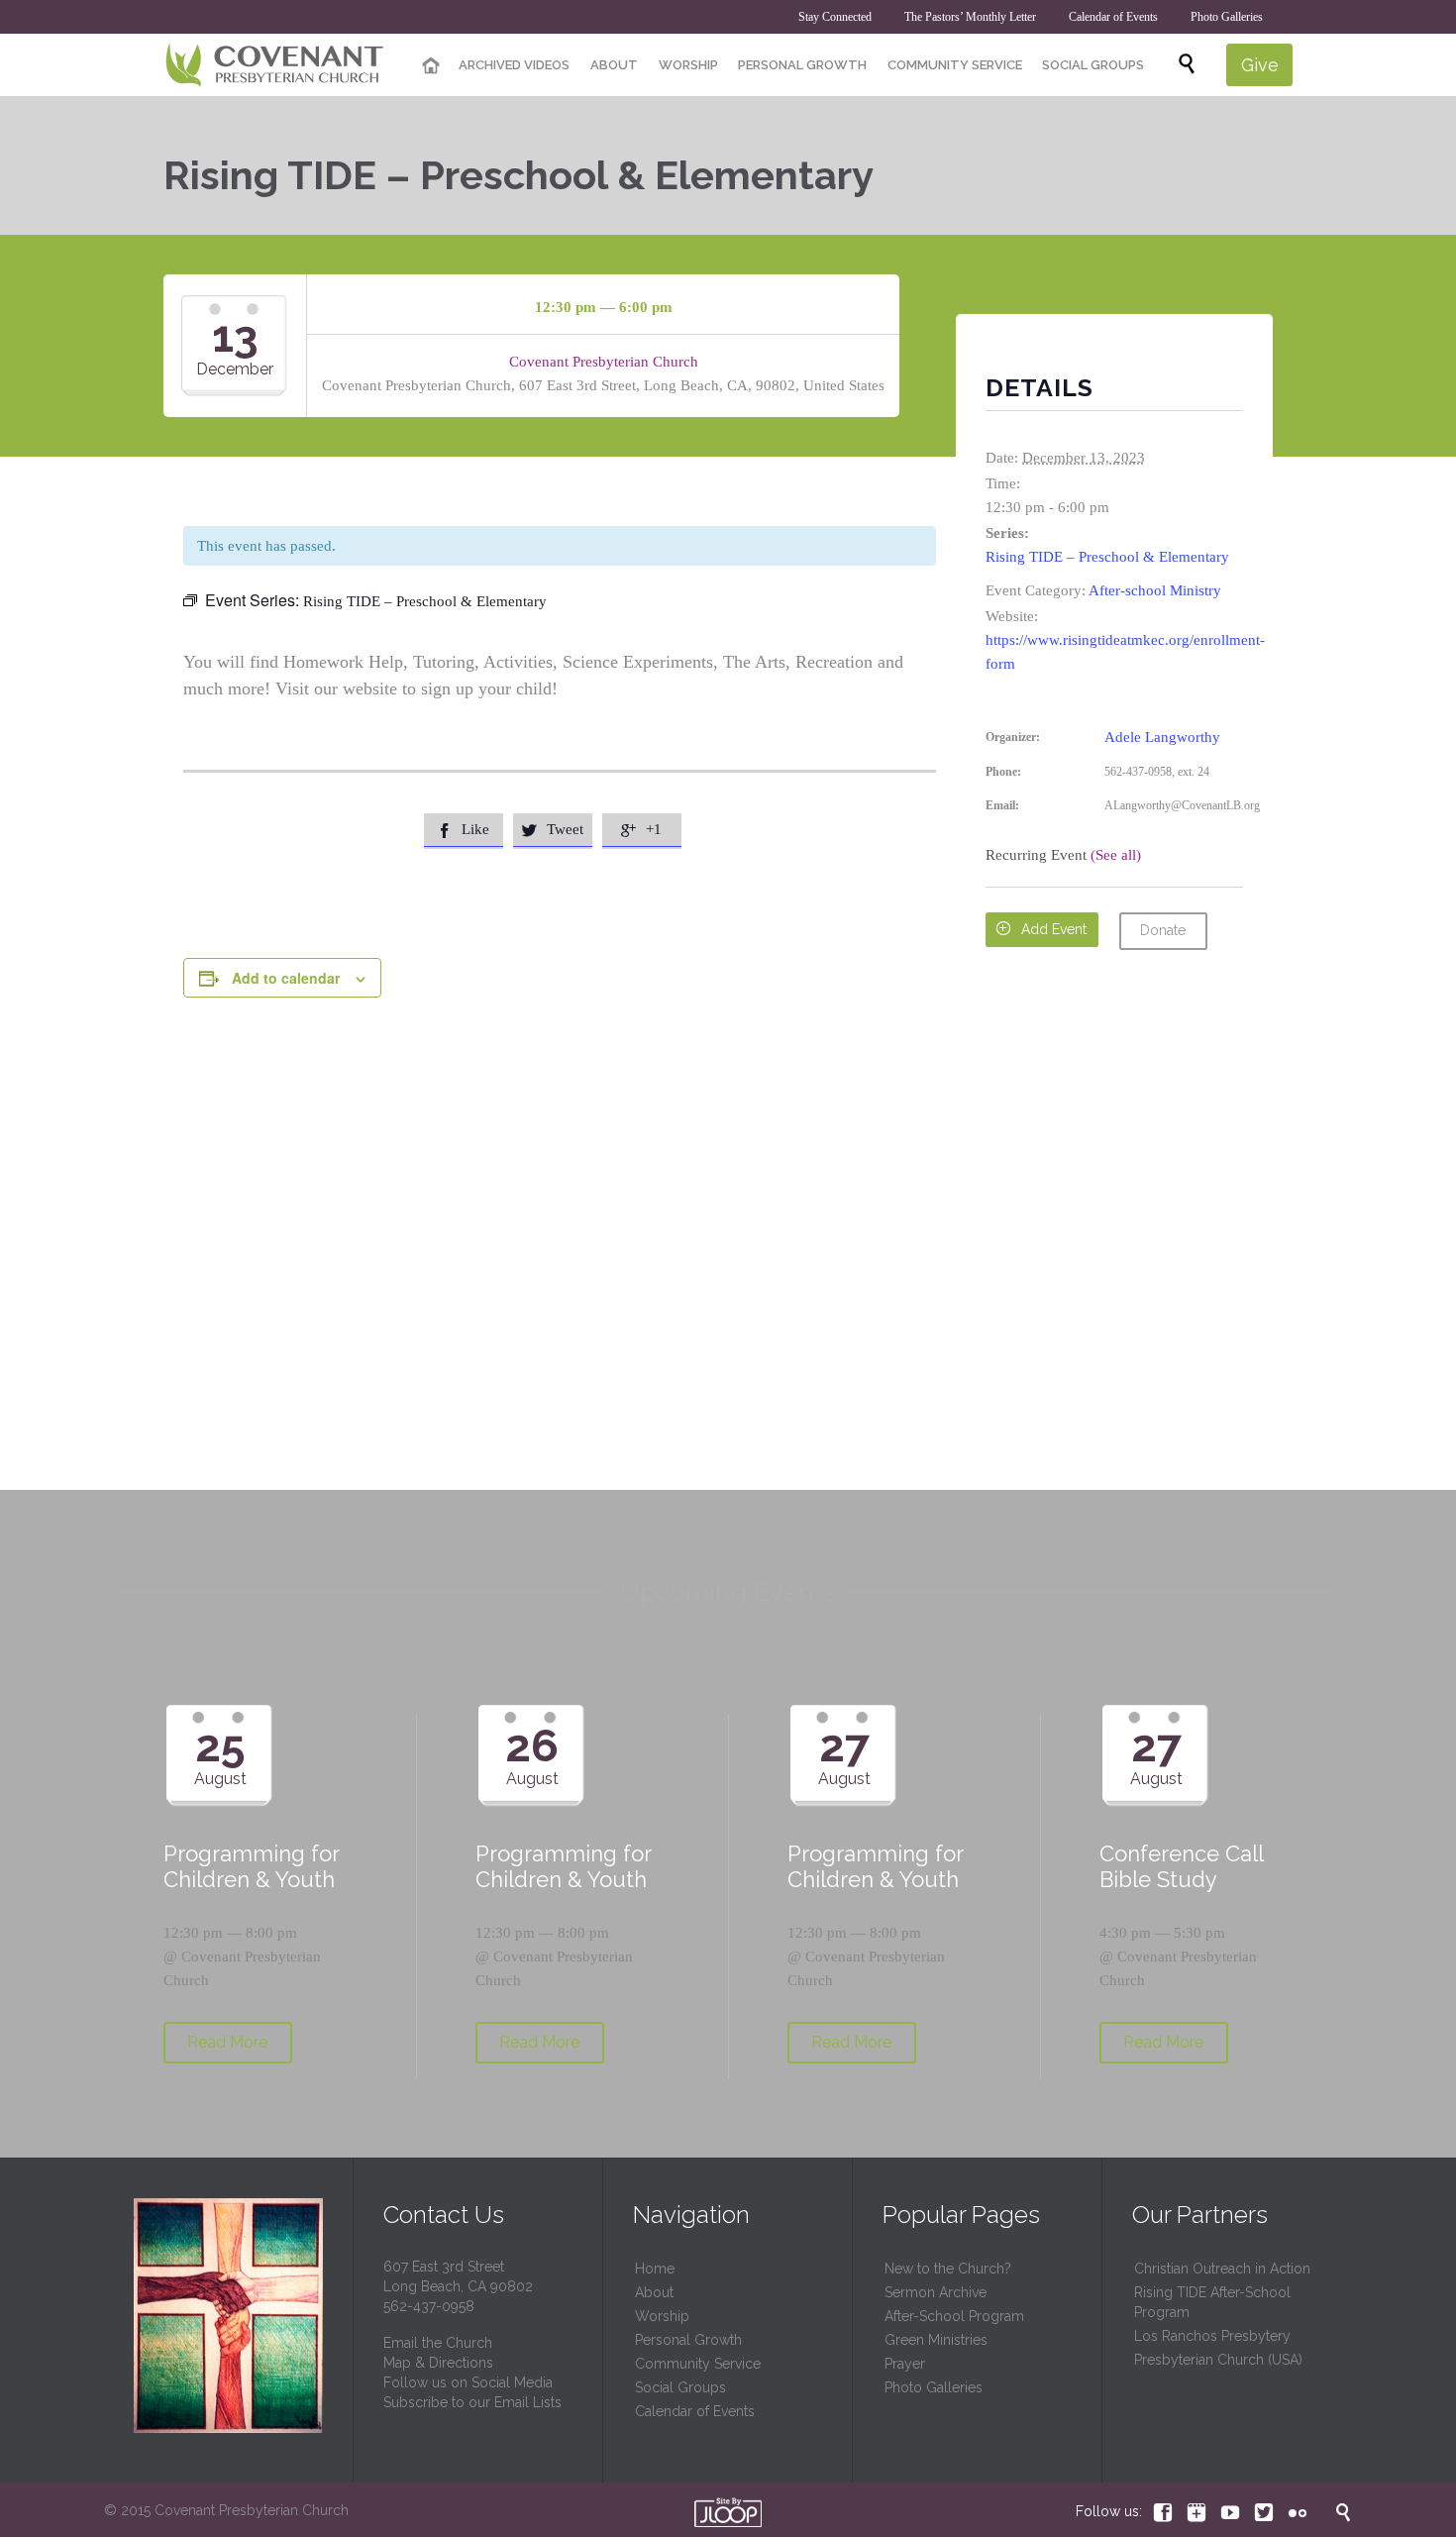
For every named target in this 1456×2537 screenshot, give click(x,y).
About (654, 2292)
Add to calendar (286, 978)
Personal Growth (688, 2340)
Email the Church (438, 2343)
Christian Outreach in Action (1222, 2269)
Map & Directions (438, 2363)
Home (655, 2269)
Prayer (905, 2364)
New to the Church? (948, 2269)
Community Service (698, 2364)
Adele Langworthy (1162, 737)
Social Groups (680, 2387)
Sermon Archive (936, 2292)
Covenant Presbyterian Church (604, 362)
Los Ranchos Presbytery (1212, 2336)
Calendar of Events (695, 2411)
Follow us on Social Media (468, 2382)
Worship (662, 2316)
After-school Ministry (1155, 590)
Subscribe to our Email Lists (472, 2402)
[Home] (431, 66)
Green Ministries (936, 2340)
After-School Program (954, 2316)
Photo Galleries (934, 2387)
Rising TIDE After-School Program (1212, 2302)
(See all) (1116, 855)
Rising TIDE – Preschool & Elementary (1107, 557)
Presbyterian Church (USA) (1218, 2360)
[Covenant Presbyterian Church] (275, 65)
